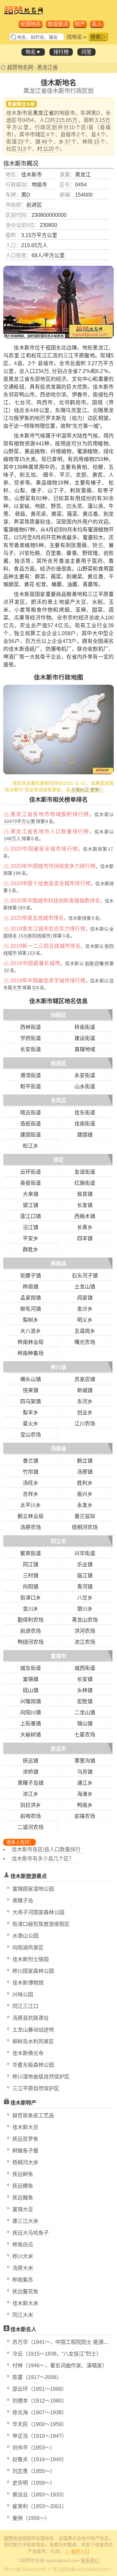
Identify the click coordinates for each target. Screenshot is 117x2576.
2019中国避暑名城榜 (35, 963)
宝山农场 (31, 1435)
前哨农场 (31, 1816)
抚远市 (58, 1749)
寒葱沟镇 (85, 1761)
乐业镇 (85, 1564)
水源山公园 (25, 1936)
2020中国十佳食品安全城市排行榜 (51, 883)
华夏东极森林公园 (33, 2065)
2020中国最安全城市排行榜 (44, 849)
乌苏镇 (85, 1772)
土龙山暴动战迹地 (33, 2030)
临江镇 (85, 1576)
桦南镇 (31, 1287)
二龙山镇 (85, 1712)
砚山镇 (31, 1690)
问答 (86, 52)
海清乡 (85, 1794)
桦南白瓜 (23, 2245)
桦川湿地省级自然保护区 (41, 2077)
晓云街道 (31, 1113)
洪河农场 (85, 1631)
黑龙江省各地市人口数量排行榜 (50, 832)
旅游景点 (58, 24)
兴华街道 (85, 1553)
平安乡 (31, 1238)
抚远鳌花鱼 (25, 2292)
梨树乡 (31, 1320)
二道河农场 (31, 1827)
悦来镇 (31, 1390)
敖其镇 (85, 1194)
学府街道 (31, 1038)
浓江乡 (31, 1794)
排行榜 (61, 52)
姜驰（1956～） (31, 2518)
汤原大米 (23, 2268)
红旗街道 (85, 1183)
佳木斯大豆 (25, 2127)
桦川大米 (23, 2256)
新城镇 (85, 1390)
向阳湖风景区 (28, 1948)
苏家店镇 (85, 1379)
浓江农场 (85, 1642)
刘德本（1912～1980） (40, 2401)
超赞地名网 (20, 67)
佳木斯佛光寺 (28, 2053)
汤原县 (58, 1449)
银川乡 (85, 1609)
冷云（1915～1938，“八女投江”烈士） (57, 2354)
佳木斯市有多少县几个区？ (43, 1859)
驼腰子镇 (31, 1276)
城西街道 (85, 1668)
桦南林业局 (31, 1342)
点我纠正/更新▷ (87, 790)
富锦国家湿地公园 (33, 1889)
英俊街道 (31, 1183)
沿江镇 (31, 1227)
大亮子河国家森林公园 (38, 1912)
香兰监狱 (85, 1516)
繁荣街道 (31, 1553)
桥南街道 (85, 1027)
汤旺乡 (31, 1483)
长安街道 (31, 1049)
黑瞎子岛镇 (31, 1783)
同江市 (58, 1541)
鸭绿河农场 (31, 1642)
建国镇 (85, 1135)
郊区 (58, 1160)
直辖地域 (85, 1049)
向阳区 (58, 1015)
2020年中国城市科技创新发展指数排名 (55, 901)
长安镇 (85, 1679)
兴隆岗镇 (31, 1701)
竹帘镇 (31, 1472)
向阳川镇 (31, 1712)
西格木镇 (85, 1216)
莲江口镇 (31, 1216)
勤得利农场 (31, 1620)
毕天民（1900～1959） (40, 2424)
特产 (80, 24)
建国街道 (31, 1135)
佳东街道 (85, 1113)
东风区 (58, 1101)
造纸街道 (31, 1124)
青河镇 (85, 1587)
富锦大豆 (23, 2209)
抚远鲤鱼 (23, 2186)
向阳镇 (31, 1587)
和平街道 (31, 1087)
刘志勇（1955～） (34, 2471)
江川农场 (85, 1424)
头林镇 (85, 1690)
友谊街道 (85, 1172)
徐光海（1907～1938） (40, 2412)
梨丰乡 (31, 1413)
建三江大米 (25, 2221)
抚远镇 (31, 1761)
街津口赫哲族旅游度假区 (41, 1924)
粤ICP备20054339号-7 (27, 2569)
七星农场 (85, 1735)
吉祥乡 (31, 1494)
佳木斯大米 (25, 2303)
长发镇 (85, 1205)
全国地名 (31, 24)
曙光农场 (85, 1342)
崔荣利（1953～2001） (40, 2506)
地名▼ (33, 52)
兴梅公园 (23, 1995)
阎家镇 (85, 1298)
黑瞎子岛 (23, 1901)
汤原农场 (31, 1527)
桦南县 (58, 1264)
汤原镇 (85, 1472)
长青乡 (85, 1227)
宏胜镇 (85, 1701)
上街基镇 (31, 1724)
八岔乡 (85, 1598)
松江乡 (31, 1146)
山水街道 (85, 1087)
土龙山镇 (85, 1287)
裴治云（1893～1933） (40, 2495)
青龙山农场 (85, 1620)
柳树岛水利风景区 (33, 2041)
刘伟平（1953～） (34, 2448)
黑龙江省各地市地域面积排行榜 (50, 814)
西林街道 (31, 1027)
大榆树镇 (31, 1735)
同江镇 (31, 1564)
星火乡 (31, 1424)
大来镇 (31, 1194)
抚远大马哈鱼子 (31, 2233)
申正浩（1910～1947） (40, 2436)
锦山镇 (85, 1724)
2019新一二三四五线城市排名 (45, 946)
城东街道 (31, 1668)
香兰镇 (31, 1461)
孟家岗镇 (31, 1298)
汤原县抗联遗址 (31, 2018)
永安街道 (85, 1075)
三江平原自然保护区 (36, 2088)
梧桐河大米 (25, 2162)
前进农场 (31, 1631)
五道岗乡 (85, 1331)
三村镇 (31, 1576)
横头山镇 (31, 1379)
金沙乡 (85, 1309)
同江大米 (23, 2315)
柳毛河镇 (31, 1309)
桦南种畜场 (31, 1353)
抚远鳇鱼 (23, 2198)
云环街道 (31, 1172)
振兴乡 (85, 1494)
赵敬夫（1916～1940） (40, 2459)
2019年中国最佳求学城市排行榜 (48, 981)
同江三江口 (25, 2006)
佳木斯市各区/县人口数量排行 (46, 1849)
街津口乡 (31, 1598)
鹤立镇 (85, 1461)
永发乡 (85, 1505)
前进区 (58, 1063)
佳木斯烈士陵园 (31, 1959)
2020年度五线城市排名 (37, 918)
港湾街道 (31, 1075)
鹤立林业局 (31, 1516)
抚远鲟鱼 (23, 2174)
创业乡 (85, 1413)
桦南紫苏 (23, 2280)
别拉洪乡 (31, 1805)
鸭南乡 (85, 1805)
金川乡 (31, 1609)
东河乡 (85, 1401)
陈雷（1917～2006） (37, 2377)
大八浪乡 (31, 1331)
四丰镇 (85, 1238)
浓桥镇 (31, 1772)
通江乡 (85, 1783)
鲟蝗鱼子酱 (25, 2151)
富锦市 (58, 1656)
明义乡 (85, 1320)
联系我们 (90, 2560)
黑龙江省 (47, 67)
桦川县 (58, 1367)
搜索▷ (98, 37)
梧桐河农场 (85, 1527)
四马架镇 (31, 1401)
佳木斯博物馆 (28, 1983)
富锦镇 (31, 1679)
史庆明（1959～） (34, 2483)
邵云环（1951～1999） (40, 2389)
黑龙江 (83, 175)
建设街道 (85, 1038)
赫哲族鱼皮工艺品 (33, 2115)
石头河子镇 (85, 1276)
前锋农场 (85, 1816)
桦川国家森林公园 (33, 1971)
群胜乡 (31, 1250)
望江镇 (31, 1205)
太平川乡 (31, 1505)
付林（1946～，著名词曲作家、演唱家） (60, 2366)
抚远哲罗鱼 (25, 2139)
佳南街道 (85, 1124)
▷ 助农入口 (77, 2551)
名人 (97, 24)
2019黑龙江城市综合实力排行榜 (48, 929)
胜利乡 (85, 1483)
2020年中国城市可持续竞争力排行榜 (53, 866)
